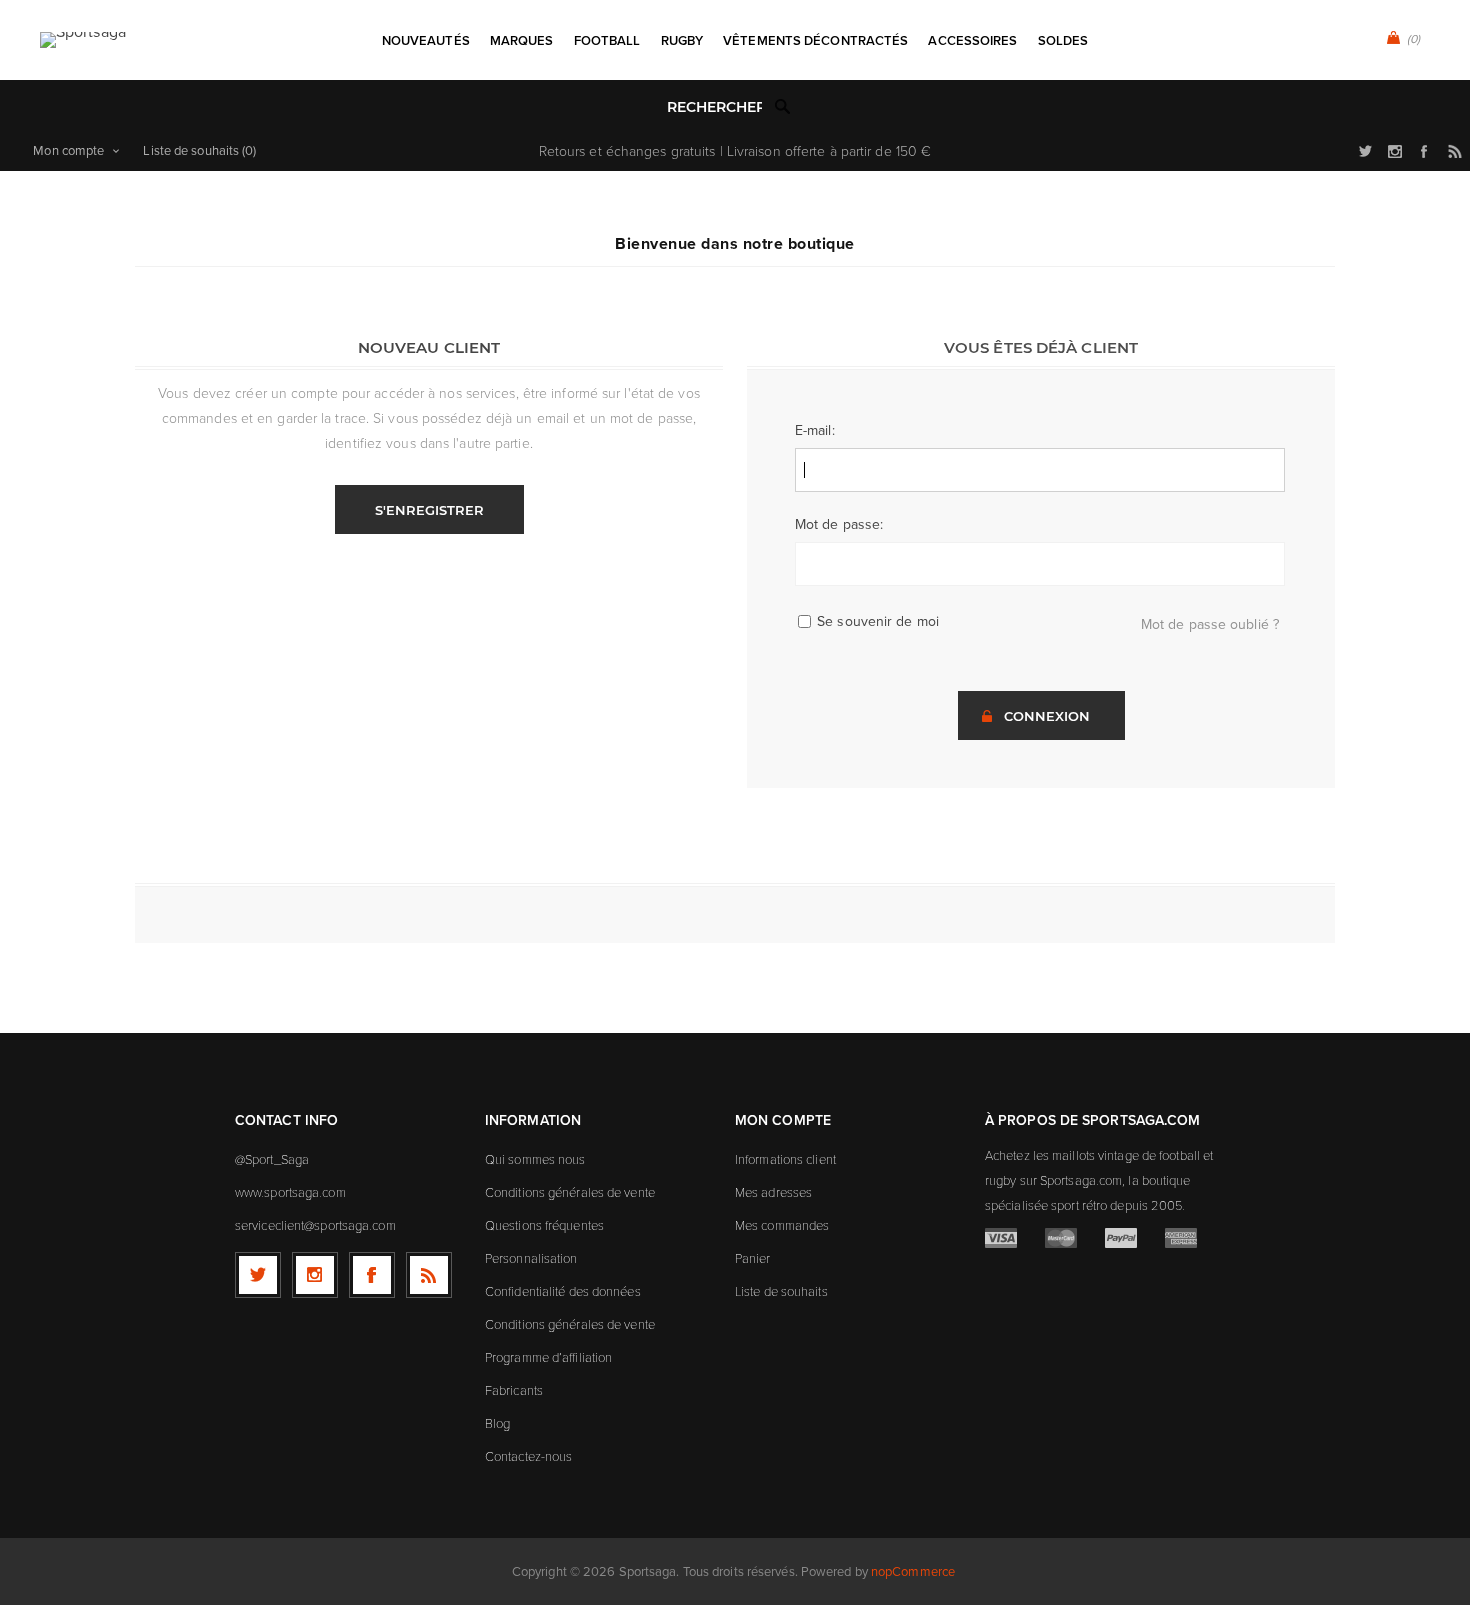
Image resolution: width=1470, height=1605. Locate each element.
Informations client (785, 1159)
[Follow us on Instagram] (315, 1275)
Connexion (1047, 716)
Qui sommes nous (535, 1159)
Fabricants (514, 1390)
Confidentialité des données (563, 1291)
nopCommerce (913, 1571)
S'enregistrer (429, 510)
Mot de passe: (839, 524)
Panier (753, 1258)
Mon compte (68, 150)
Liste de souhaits (781, 1291)
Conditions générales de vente (570, 1192)
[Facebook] (372, 1275)
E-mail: (815, 430)
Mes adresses (773, 1192)
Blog (497, 1423)
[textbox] (714, 107)
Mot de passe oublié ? (1210, 624)
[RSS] (429, 1275)
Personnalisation (531, 1258)
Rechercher (783, 106)
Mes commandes (782, 1225)
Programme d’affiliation (548, 1357)
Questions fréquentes (544, 1225)
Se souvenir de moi (878, 621)
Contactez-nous (528, 1456)
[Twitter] (258, 1275)
